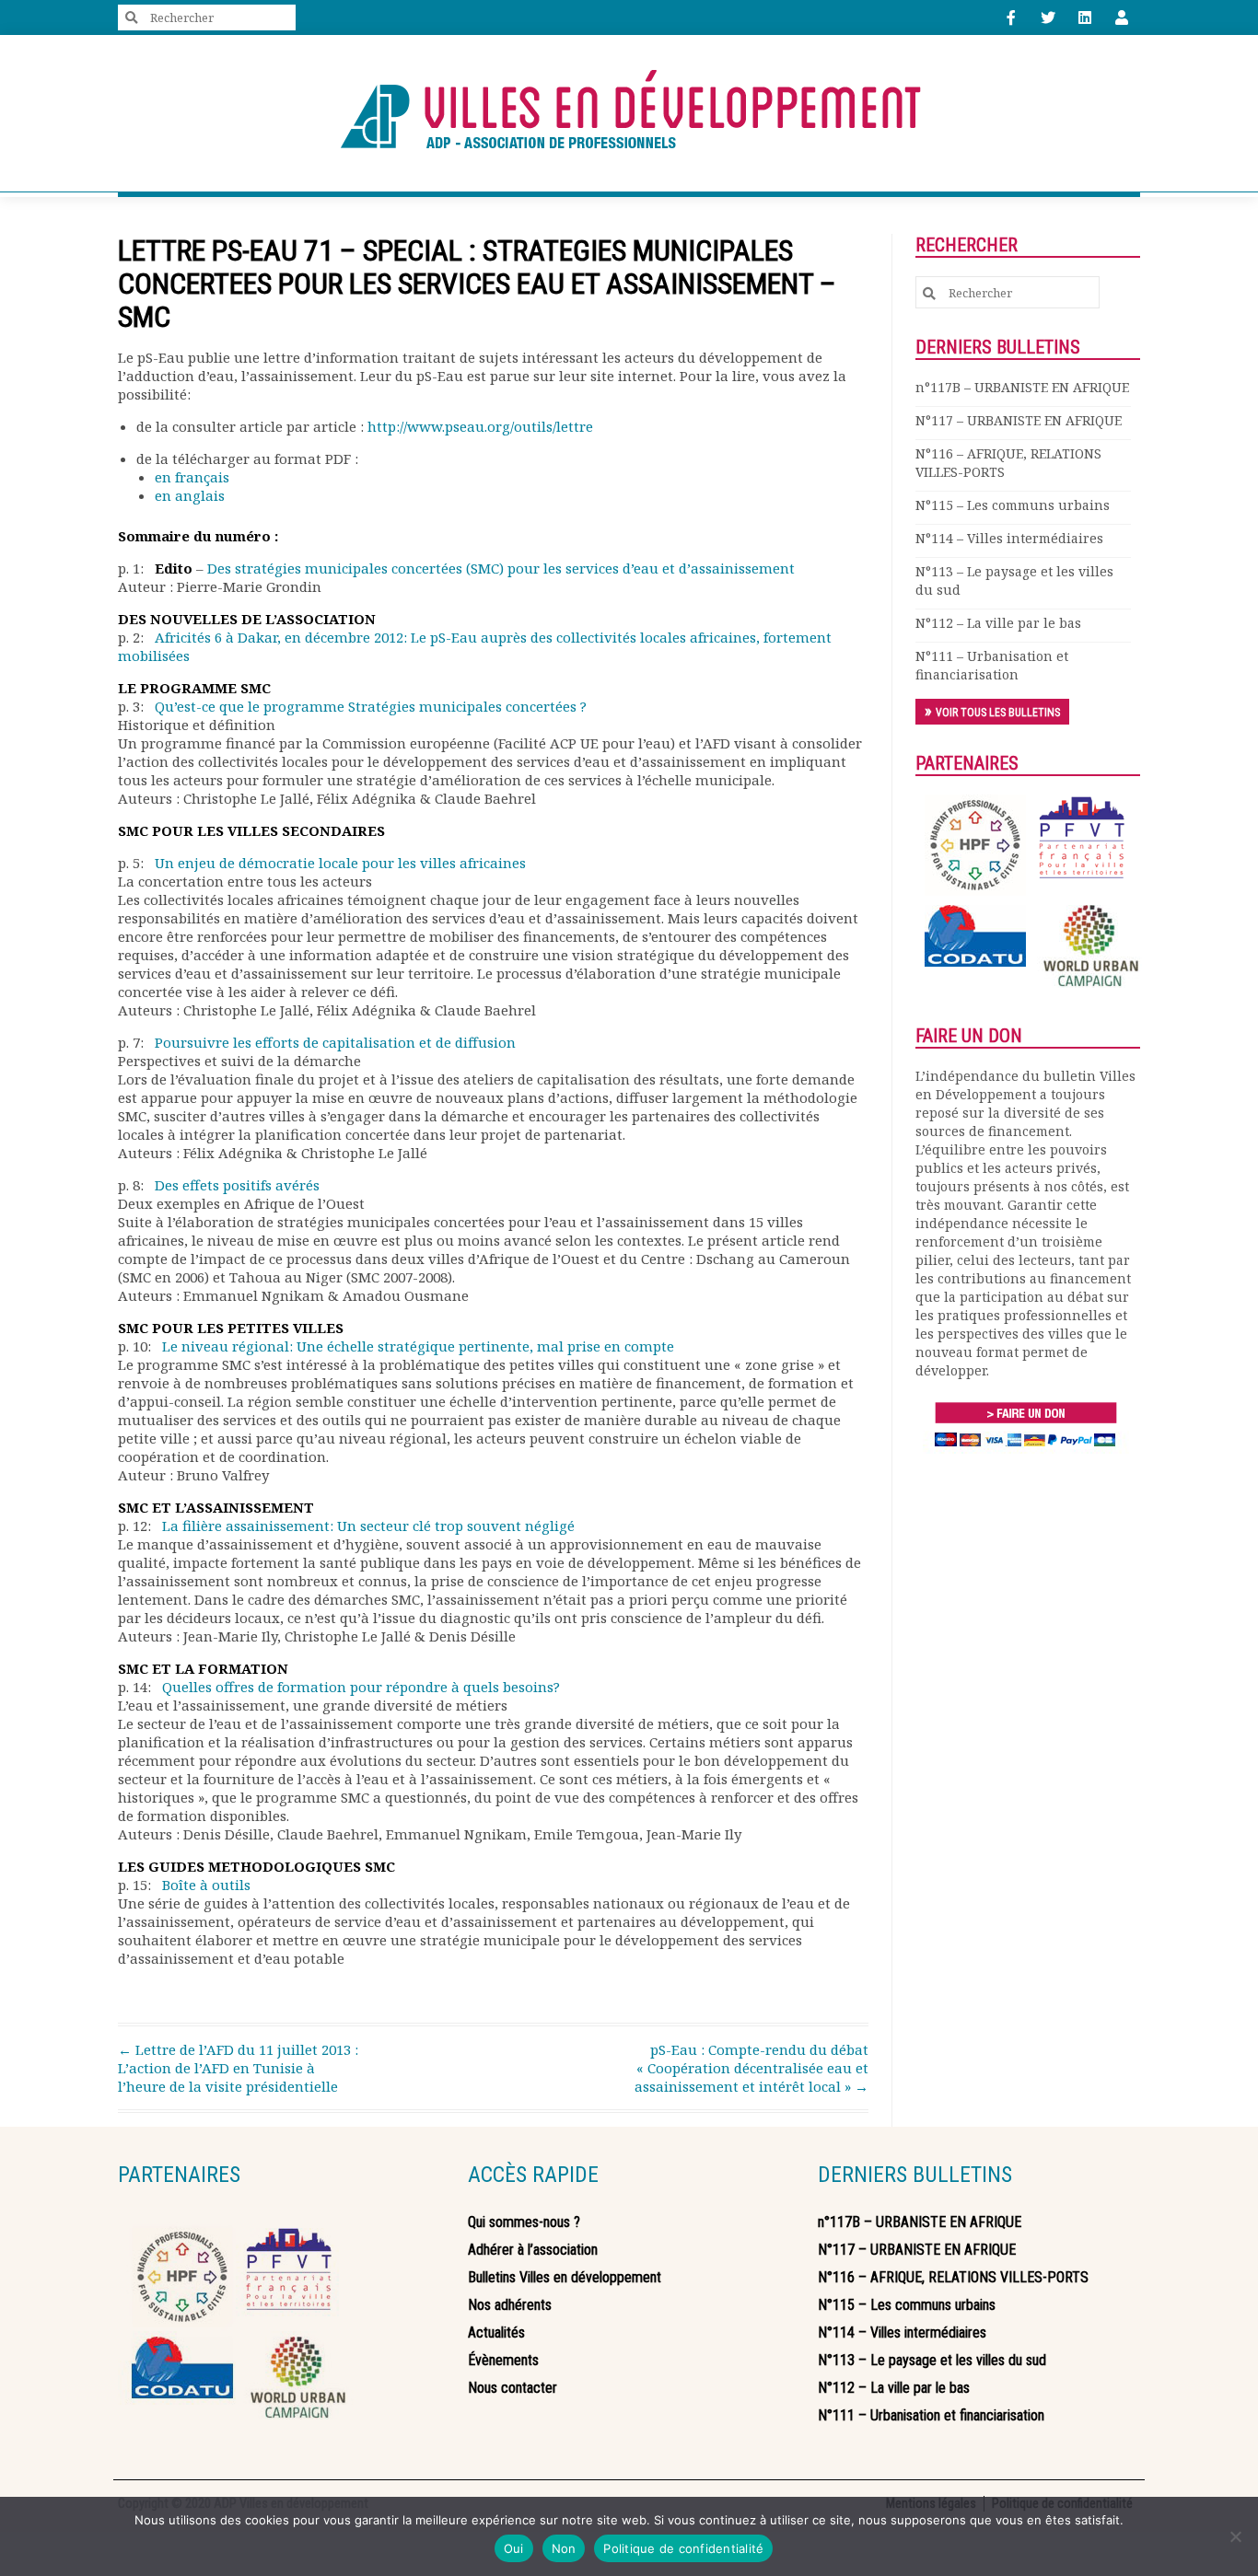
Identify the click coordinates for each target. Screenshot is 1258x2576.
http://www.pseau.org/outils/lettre (480, 426)
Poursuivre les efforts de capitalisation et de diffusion (335, 1042)
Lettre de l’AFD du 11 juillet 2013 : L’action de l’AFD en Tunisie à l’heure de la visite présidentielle (238, 2068)
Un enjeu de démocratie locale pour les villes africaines (340, 863)
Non (564, 2548)
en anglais (190, 495)
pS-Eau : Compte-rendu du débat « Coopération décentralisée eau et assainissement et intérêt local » (751, 2068)
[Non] (1235, 2536)
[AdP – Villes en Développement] (629, 113)
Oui (514, 2548)
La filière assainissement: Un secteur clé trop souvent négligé (368, 1526)
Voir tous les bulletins (998, 713)
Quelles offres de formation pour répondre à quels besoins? (361, 1687)
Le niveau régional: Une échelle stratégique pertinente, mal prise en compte (418, 1346)
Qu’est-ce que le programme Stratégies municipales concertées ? (371, 706)
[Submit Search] (132, 18)
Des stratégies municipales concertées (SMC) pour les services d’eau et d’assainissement (501, 568)
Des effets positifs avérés (237, 1185)
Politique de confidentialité (683, 2548)
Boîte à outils (206, 1885)
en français (192, 477)
